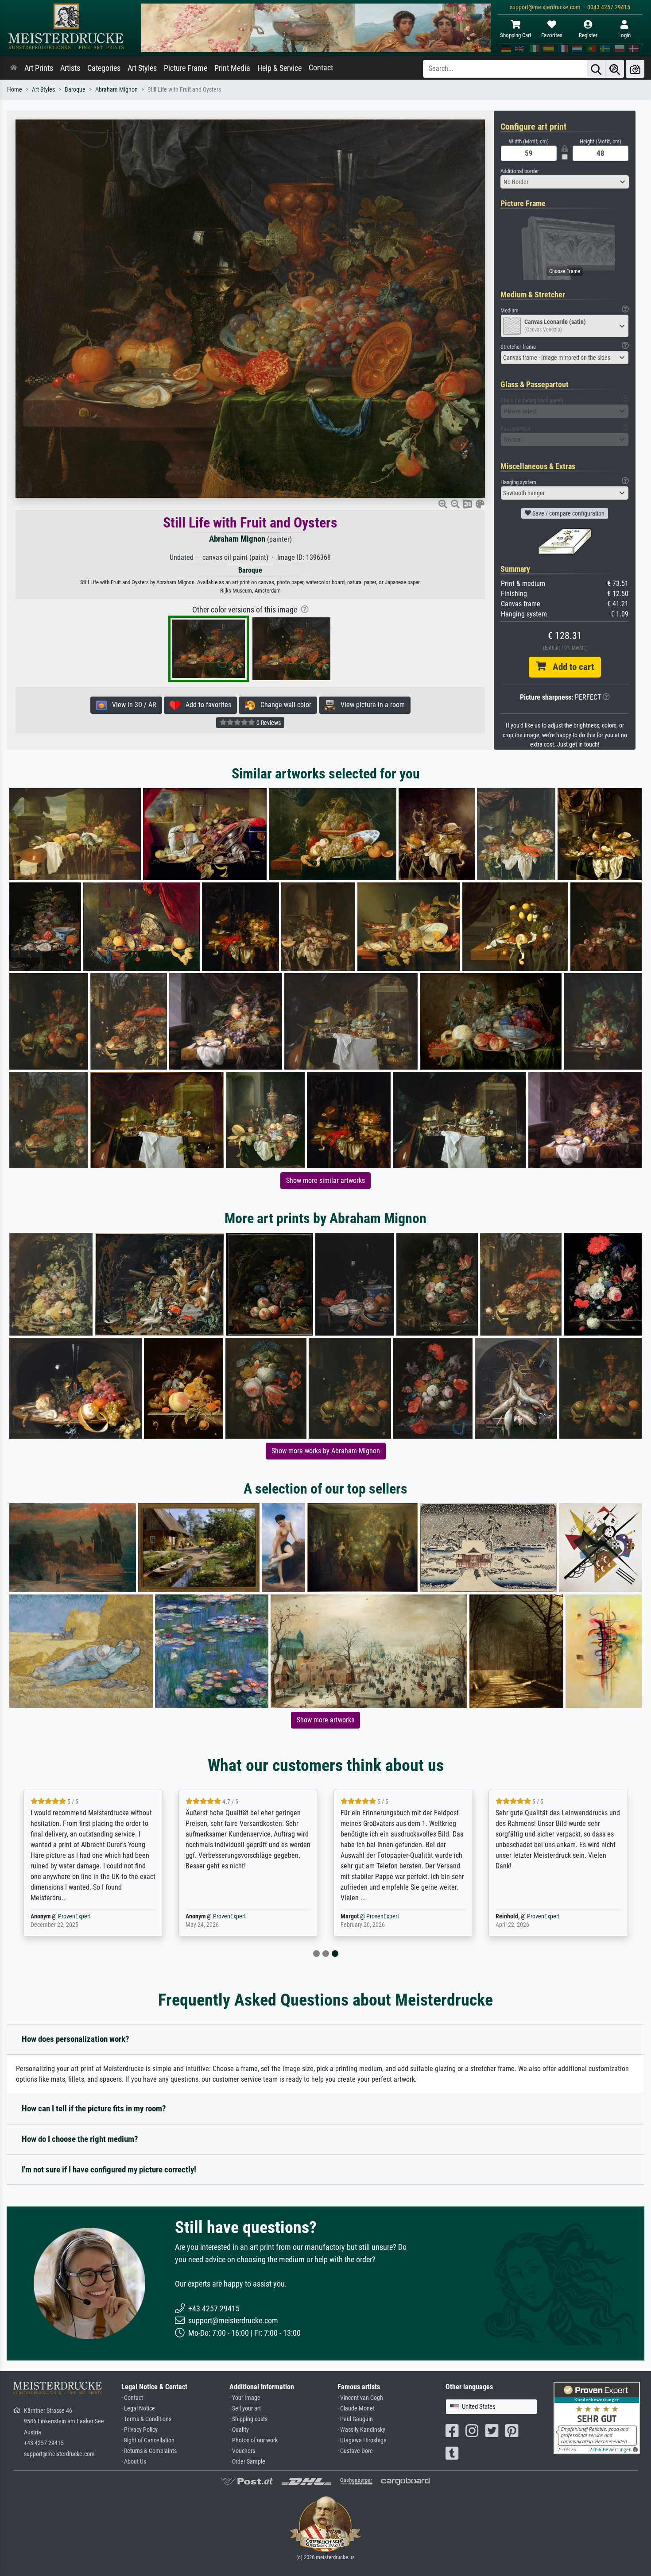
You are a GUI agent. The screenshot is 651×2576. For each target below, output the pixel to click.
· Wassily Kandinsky (361, 2430)
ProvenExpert (74, 1916)
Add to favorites (206, 705)
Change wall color (283, 705)
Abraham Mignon (116, 90)
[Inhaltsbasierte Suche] (615, 69)
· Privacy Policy (139, 2430)
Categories (104, 68)
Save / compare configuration (568, 513)
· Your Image (245, 2398)
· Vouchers (242, 2451)
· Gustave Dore (355, 2451)
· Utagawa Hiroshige (362, 2440)
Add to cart (570, 667)
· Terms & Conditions (146, 2419)
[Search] (596, 69)
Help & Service (279, 68)
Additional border (520, 171)
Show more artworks (325, 1720)
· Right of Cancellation (148, 2440)
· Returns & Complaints (149, 2451)
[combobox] (565, 182)
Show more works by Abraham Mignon (326, 1451)
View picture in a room (370, 705)
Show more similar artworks (325, 1180)
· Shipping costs (248, 2419)
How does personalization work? (76, 2039)
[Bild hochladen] (635, 69)
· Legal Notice (138, 2409)
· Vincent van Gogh (360, 2398)
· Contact (132, 2398)
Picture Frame (186, 68)
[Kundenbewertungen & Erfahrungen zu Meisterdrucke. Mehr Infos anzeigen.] (597, 2417)
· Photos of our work (254, 2440)
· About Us (134, 2462)
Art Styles (142, 68)
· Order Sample (247, 2462)
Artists (70, 68)
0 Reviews (268, 723)
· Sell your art (245, 2409)
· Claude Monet (356, 2409)
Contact (321, 68)
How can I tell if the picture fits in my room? (94, 2108)
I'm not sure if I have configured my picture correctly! (109, 2170)
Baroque (75, 90)
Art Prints (39, 68)
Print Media (232, 68)
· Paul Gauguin (355, 2419)
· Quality (239, 2430)
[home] (14, 68)
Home (15, 90)
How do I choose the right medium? (80, 2139)
